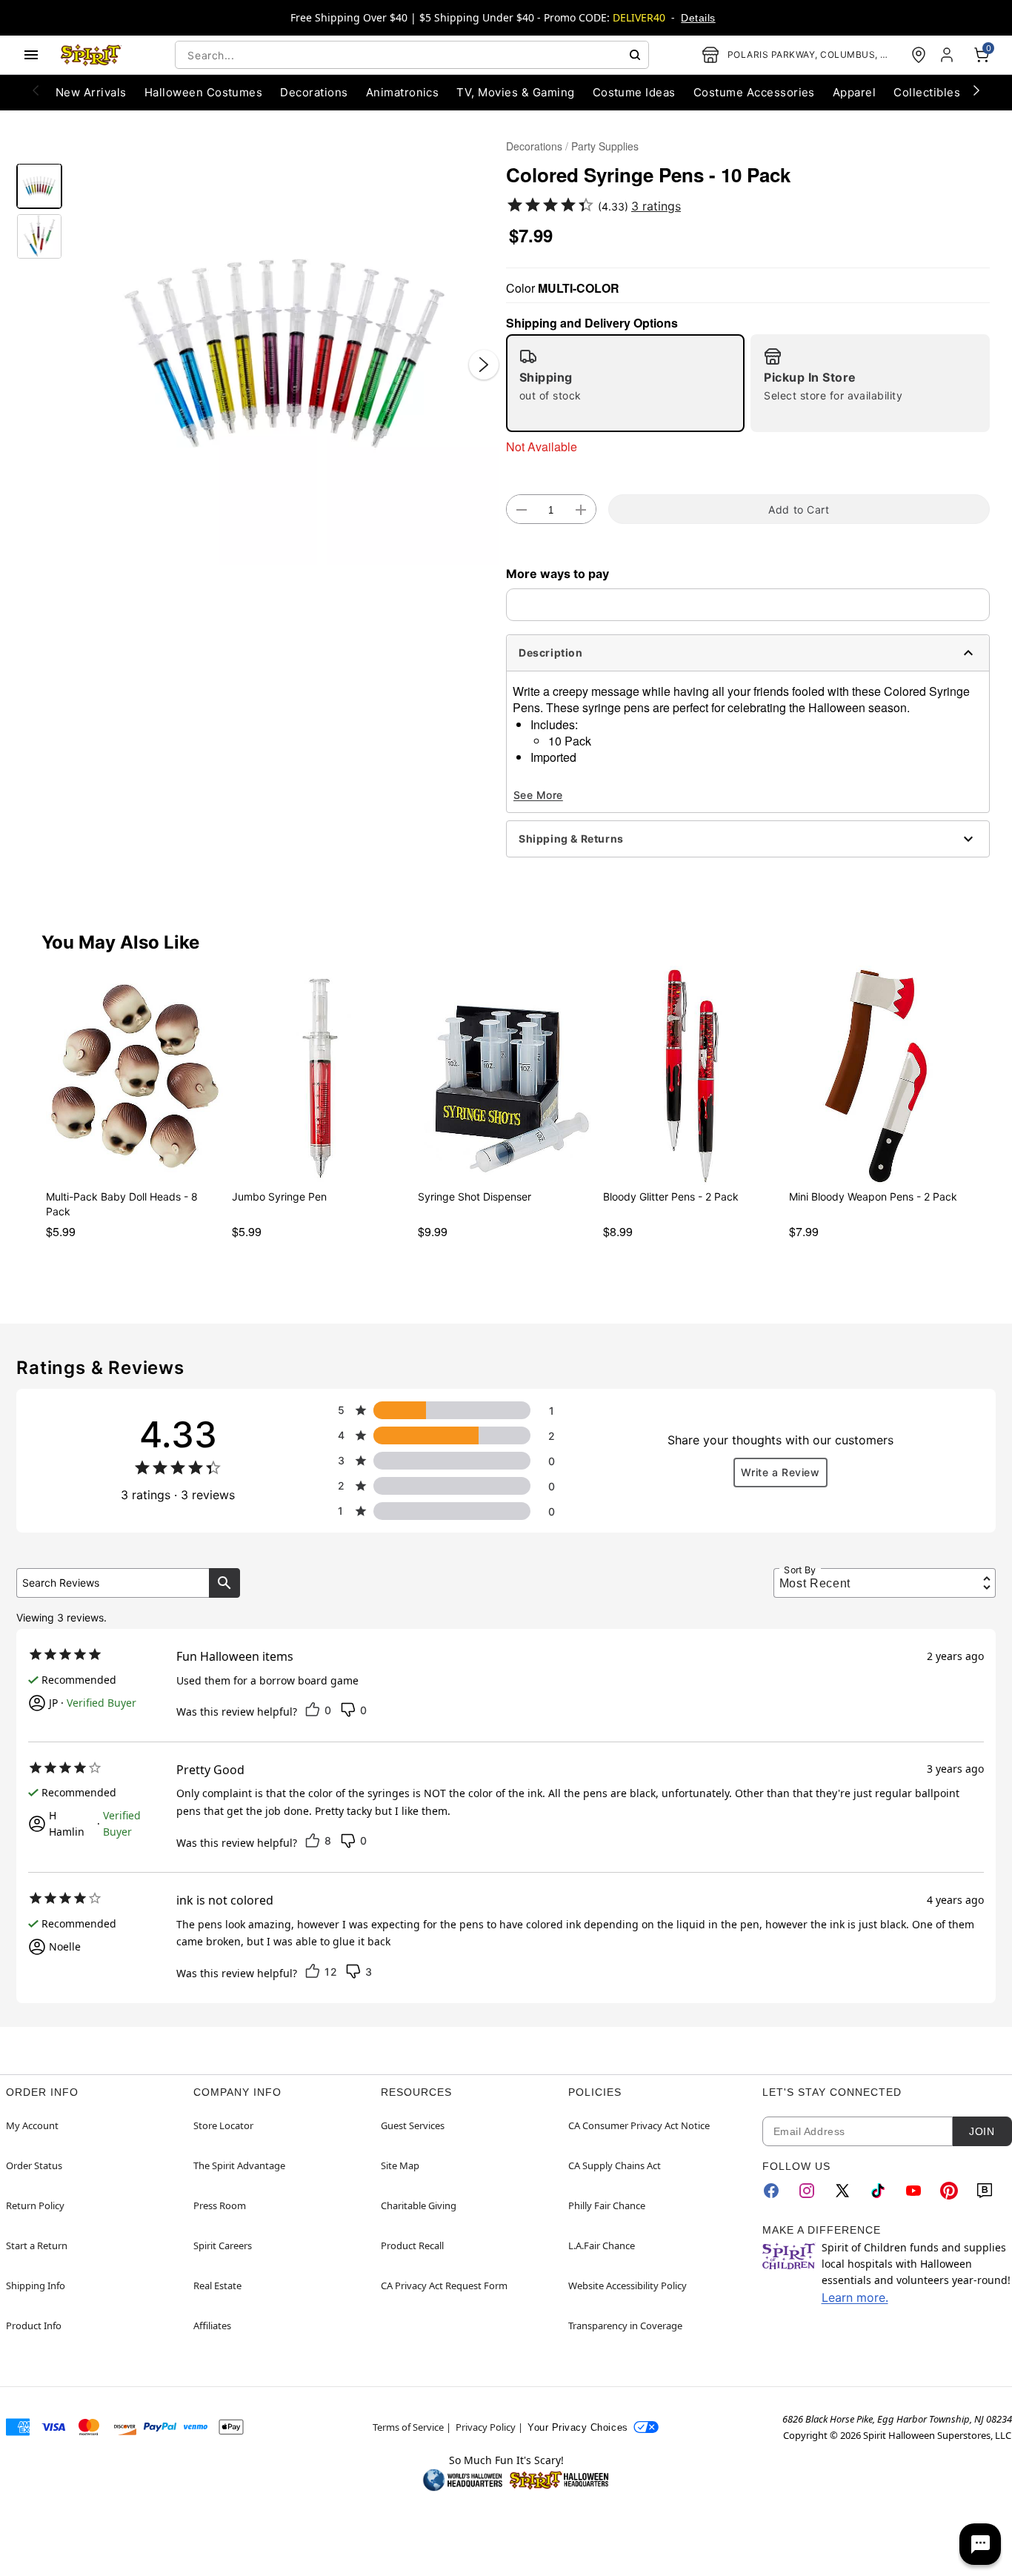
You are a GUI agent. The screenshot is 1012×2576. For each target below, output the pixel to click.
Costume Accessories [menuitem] (754, 92)
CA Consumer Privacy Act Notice (639, 2125)
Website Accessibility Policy (627, 2285)
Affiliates (212, 2326)
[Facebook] (771, 2191)
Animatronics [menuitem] (403, 92)
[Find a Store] (919, 55)
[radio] (625, 383)
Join (982, 2131)
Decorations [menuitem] (314, 92)
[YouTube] (913, 2191)
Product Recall (412, 2245)
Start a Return (37, 2245)
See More (538, 795)
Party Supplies (605, 146)
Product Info (34, 2326)
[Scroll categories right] (976, 90)
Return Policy (35, 2205)
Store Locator (223, 2125)
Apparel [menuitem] (854, 92)
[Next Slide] (484, 365)
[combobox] (412, 55)
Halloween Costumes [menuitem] (204, 92)
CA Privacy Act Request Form (444, 2285)
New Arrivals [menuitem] (91, 92)
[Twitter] (842, 2191)
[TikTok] (878, 2191)
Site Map (400, 2165)
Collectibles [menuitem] (927, 92)
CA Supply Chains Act (615, 2165)
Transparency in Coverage (625, 2326)
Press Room (220, 2205)
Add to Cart (799, 509)
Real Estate (217, 2285)
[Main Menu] (31, 55)
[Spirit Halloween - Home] (91, 55)
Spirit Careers (223, 2245)
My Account (32, 2125)
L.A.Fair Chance (602, 2245)
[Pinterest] (949, 2191)
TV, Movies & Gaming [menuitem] (515, 92)
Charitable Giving (419, 2205)
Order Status (34, 2165)
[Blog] (985, 2191)
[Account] (948, 55)
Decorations (534, 146)
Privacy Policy (486, 2427)
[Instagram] (807, 2191)
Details (698, 18)
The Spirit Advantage (239, 2165)
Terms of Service (408, 2427)
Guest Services (413, 2125)
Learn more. (855, 2297)
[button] (284, 350)
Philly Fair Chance (607, 2205)
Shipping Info (36, 2285)
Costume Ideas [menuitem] (634, 92)
